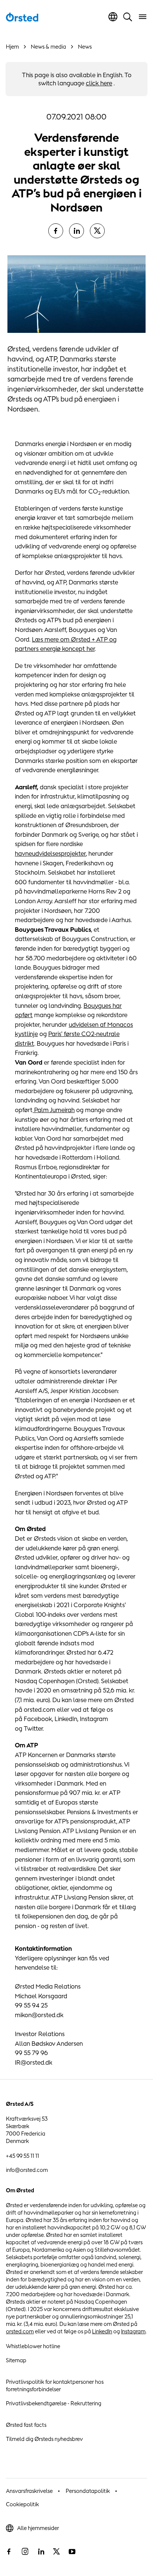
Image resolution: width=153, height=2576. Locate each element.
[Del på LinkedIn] (76, 231)
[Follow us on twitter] (56, 2552)
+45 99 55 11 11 (22, 2156)
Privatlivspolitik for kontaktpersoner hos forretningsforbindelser (55, 2385)
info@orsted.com (27, 2170)
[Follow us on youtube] (72, 2552)
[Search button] (128, 17)
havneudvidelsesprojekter (50, 853)
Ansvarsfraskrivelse (29, 2491)
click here (99, 83)
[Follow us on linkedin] (41, 2552)
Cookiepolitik (22, 2504)
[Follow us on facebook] (9, 2552)
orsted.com (20, 2331)
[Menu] (143, 17)
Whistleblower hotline (33, 2346)
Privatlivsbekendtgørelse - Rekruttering (54, 2403)
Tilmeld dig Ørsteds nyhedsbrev (44, 2439)
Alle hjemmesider (38, 2528)
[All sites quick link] (113, 17)
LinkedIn (102, 2331)
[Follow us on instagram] (25, 2552)
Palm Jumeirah (54, 1110)
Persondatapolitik (88, 2491)
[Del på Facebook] (56, 231)
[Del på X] (97, 231)
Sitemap (16, 2360)
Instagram (133, 2331)
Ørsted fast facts (26, 2425)
